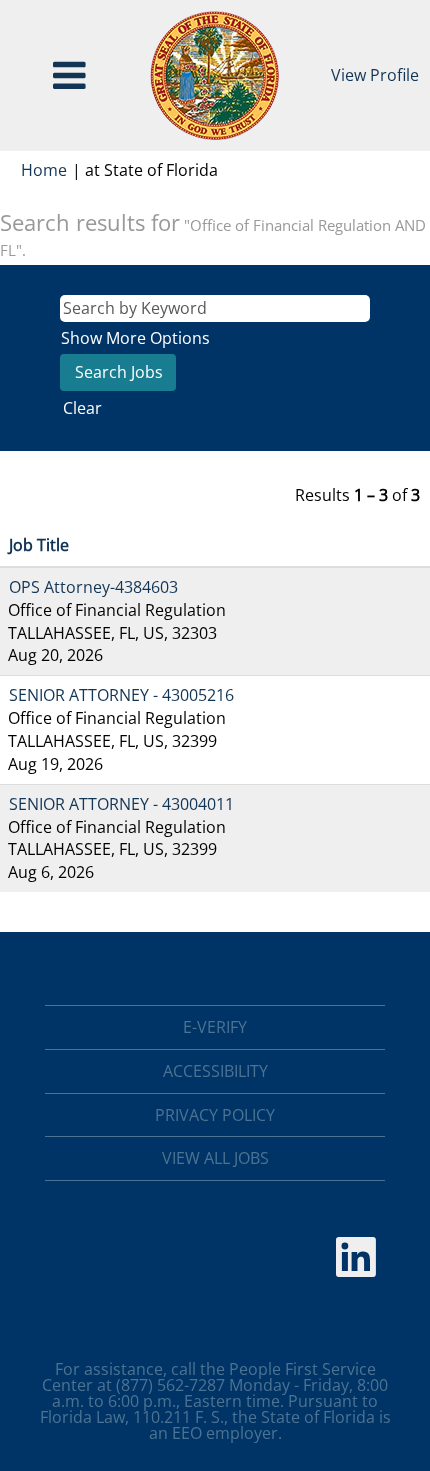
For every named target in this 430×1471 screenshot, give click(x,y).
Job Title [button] (39, 545)
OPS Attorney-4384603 (93, 587)
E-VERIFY (215, 1027)
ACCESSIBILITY (215, 1071)
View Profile (375, 75)
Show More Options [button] (135, 338)
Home (44, 170)
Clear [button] (82, 408)
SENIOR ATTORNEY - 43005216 (121, 695)
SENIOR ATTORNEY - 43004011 (121, 804)
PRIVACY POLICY (215, 1115)
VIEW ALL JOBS (215, 1158)
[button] (69, 75)
